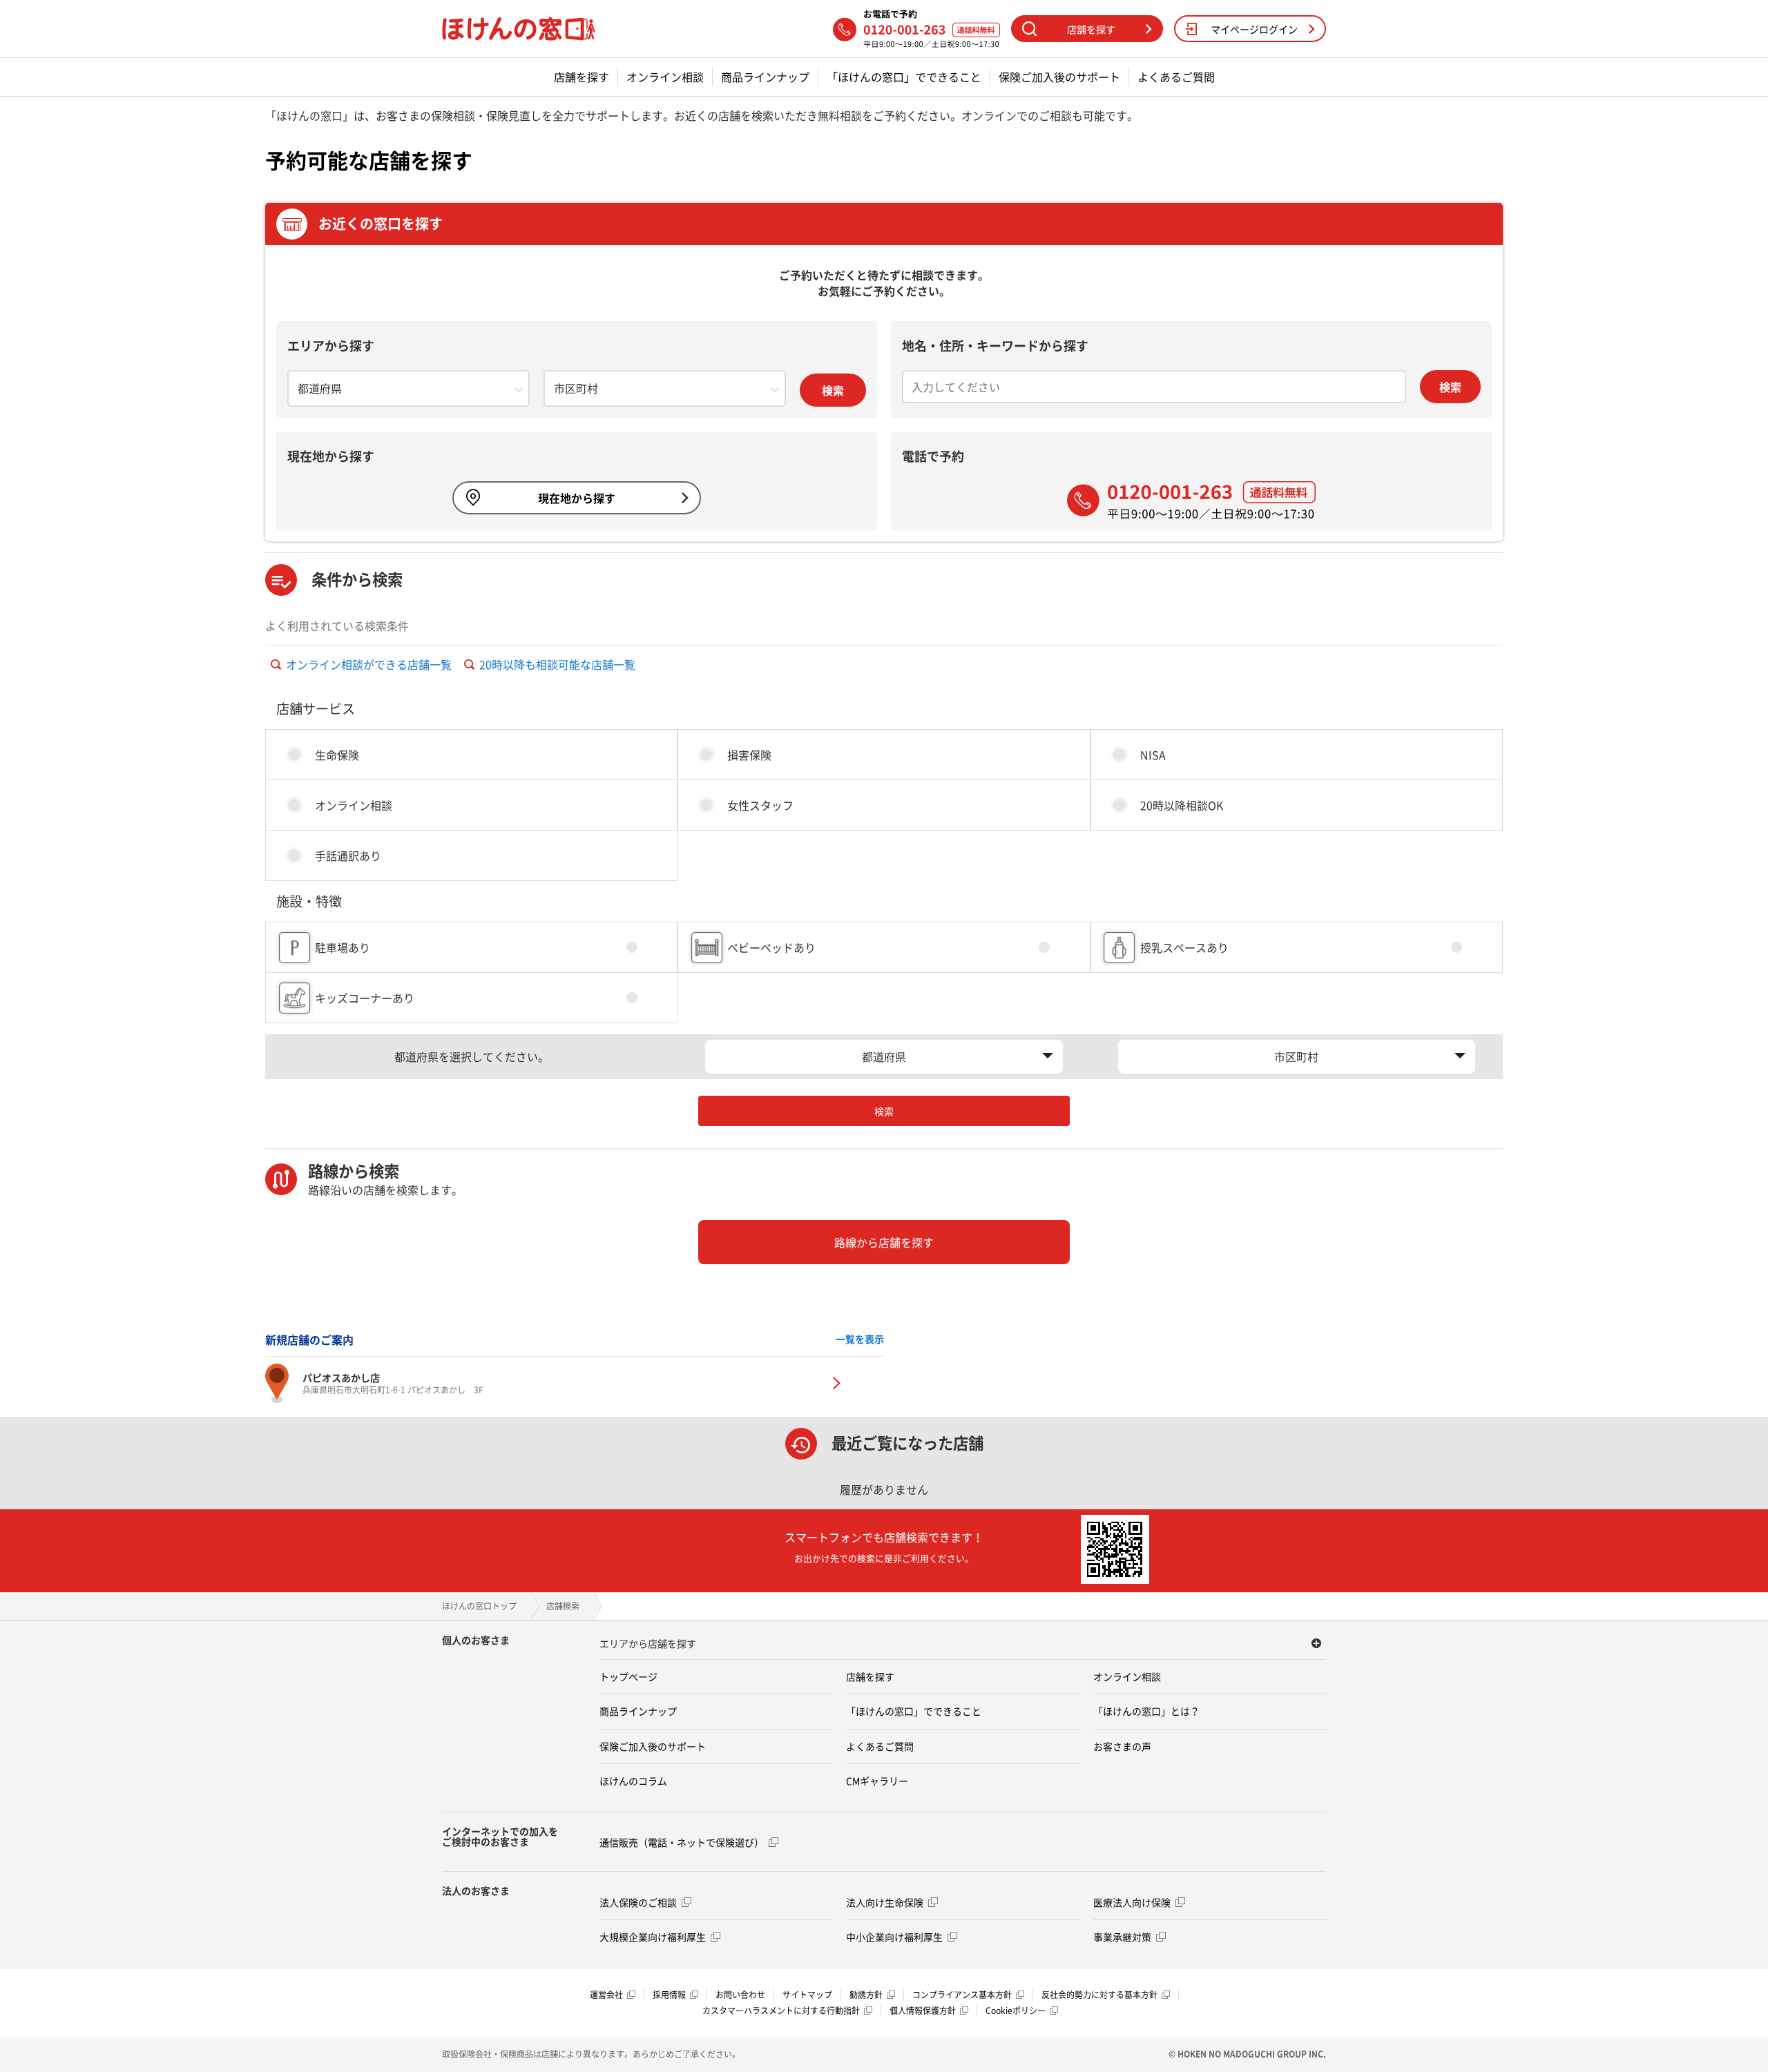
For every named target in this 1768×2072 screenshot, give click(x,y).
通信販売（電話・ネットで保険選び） (682, 1842)
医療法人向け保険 (1132, 1902)
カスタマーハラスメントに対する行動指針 (781, 2011)
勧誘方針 (866, 1995)
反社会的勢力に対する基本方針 (1099, 1995)
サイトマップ (807, 1995)
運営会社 (606, 1995)
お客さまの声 (1122, 1746)
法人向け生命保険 (885, 1902)
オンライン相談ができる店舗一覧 (369, 664)
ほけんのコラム (633, 1781)
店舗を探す (582, 77)
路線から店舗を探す (884, 1242)
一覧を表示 (860, 1339)
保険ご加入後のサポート (1059, 77)
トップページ (628, 1676)
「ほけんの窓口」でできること (904, 77)
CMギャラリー (877, 1781)
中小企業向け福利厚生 (894, 1937)
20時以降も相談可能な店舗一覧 (557, 664)
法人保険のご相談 (638, 1902)
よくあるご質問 (1176, 77)
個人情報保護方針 (923, 2011)
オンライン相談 (665, 77)
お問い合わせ (740, 1995)
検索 (833, 390)
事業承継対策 (1122, 1937)
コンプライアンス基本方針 (962, 1995)
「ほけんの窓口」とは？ (1146, 1711)
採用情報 (669, 1995)
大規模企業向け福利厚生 (653, 1937)
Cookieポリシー (1016, 2011)
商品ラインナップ (765, 77)
